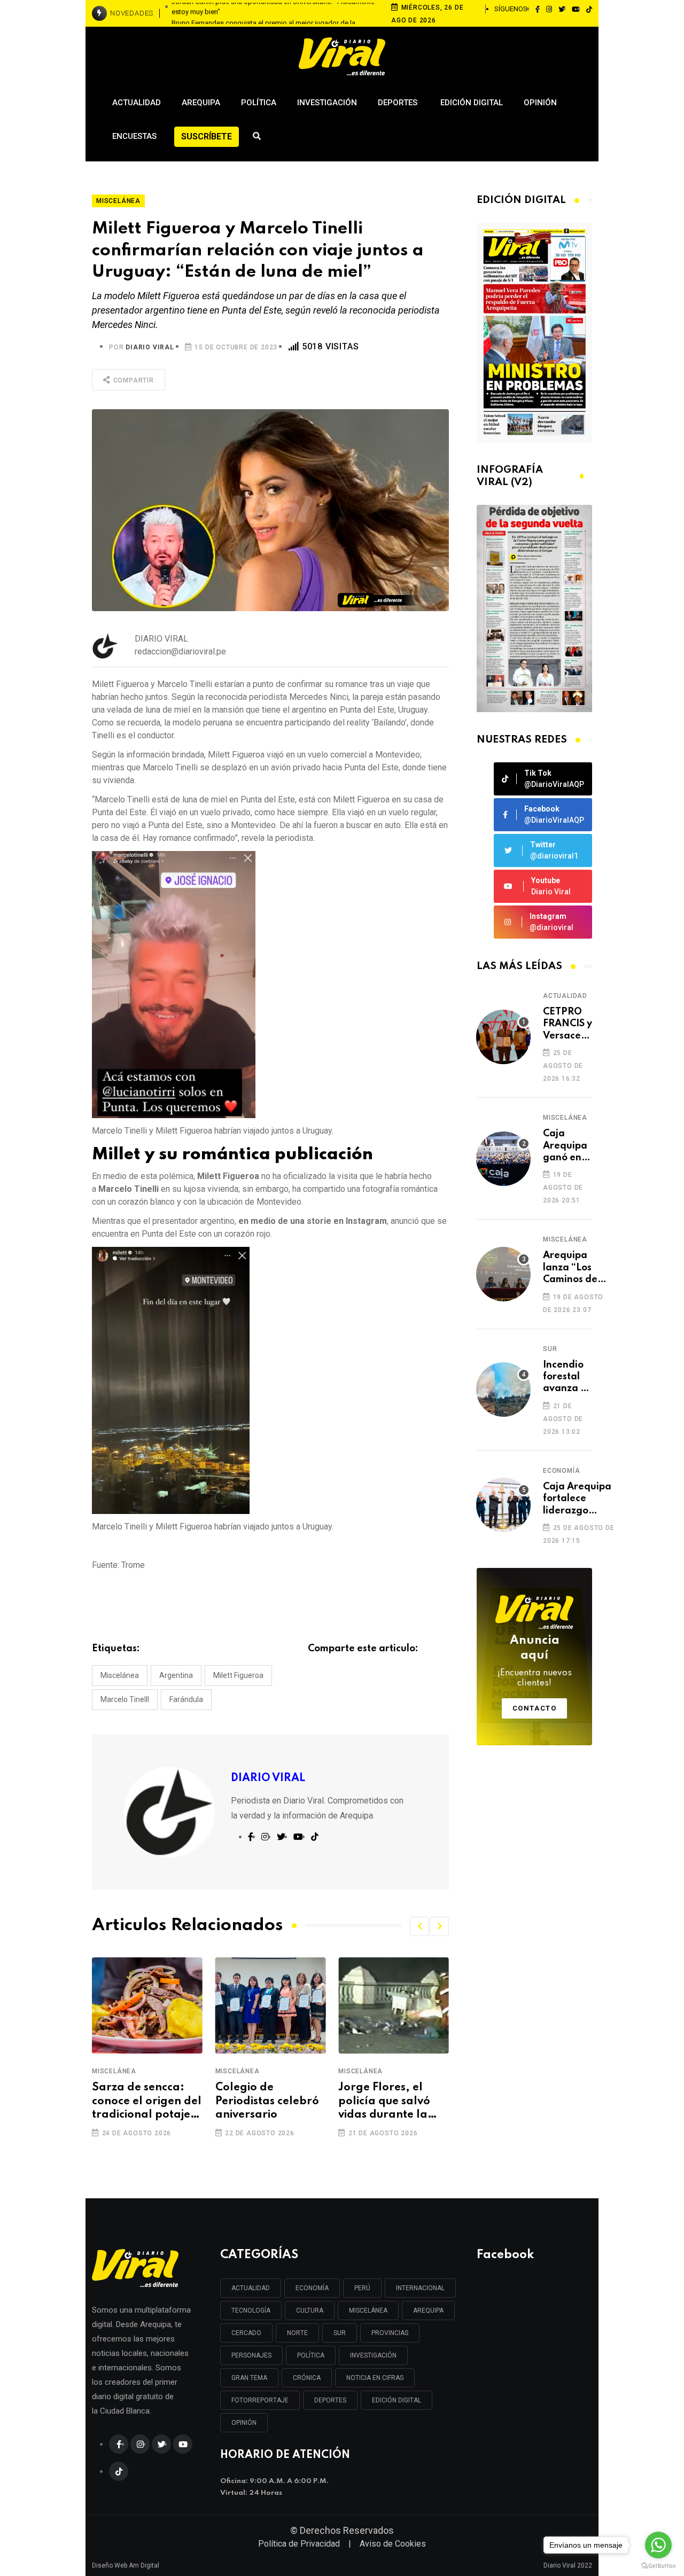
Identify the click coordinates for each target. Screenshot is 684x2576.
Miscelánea (120, 1675)
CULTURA (310, 2310)
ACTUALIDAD (251, 2288)
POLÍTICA (311, 2355)
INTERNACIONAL (420, 2288)
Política (259, 103)
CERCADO (246, 2333)
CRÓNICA (307, 2378)
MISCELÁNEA (368, 2310)
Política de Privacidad (299, 2544)
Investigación (327, 103)
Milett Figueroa (238, 1675)
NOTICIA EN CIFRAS (375, 2378)
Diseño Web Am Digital (126, 2563)
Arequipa (201, 103)
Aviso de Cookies (393, 2544)
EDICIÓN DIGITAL (397, 2400)
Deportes (399, 103)
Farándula (186, 1699)
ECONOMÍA (312, 2288)
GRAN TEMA (249, 2378)
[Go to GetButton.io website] (658, 2565)
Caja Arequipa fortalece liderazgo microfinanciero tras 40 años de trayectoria (580, 1499)
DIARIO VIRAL (150, 347)
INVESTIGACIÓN (373, 2355)
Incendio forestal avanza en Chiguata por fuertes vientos (568, 1377)
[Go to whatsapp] (658, 2545)
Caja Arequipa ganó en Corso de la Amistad (565, 1146)
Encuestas (134, 136)
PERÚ (362, 2288)
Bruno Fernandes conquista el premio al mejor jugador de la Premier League (263, 14)
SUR (340, 2333)
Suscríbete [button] (207, 136)
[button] (419, 1926)
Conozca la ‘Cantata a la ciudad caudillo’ (381, 2101)
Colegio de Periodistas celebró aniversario (144, 2101)
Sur (550, 1349)
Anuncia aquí (535, 1661)
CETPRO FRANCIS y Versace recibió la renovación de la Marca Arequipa (569, 1024)
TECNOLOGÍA (251, 2310)
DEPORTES (330, 2400)
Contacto (535, 1708)
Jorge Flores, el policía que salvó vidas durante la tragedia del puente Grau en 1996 (270, 2102)
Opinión (540, 103)
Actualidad (137, 103)
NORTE (297, 2333)
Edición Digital (472, 103)
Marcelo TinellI (125, 1699)
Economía (561, 1471)
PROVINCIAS (390, 2333)
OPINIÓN (244, 2423)
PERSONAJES (251, 2355)
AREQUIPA (428, 2310)
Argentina (176, 1675)
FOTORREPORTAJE (260, 2400)
